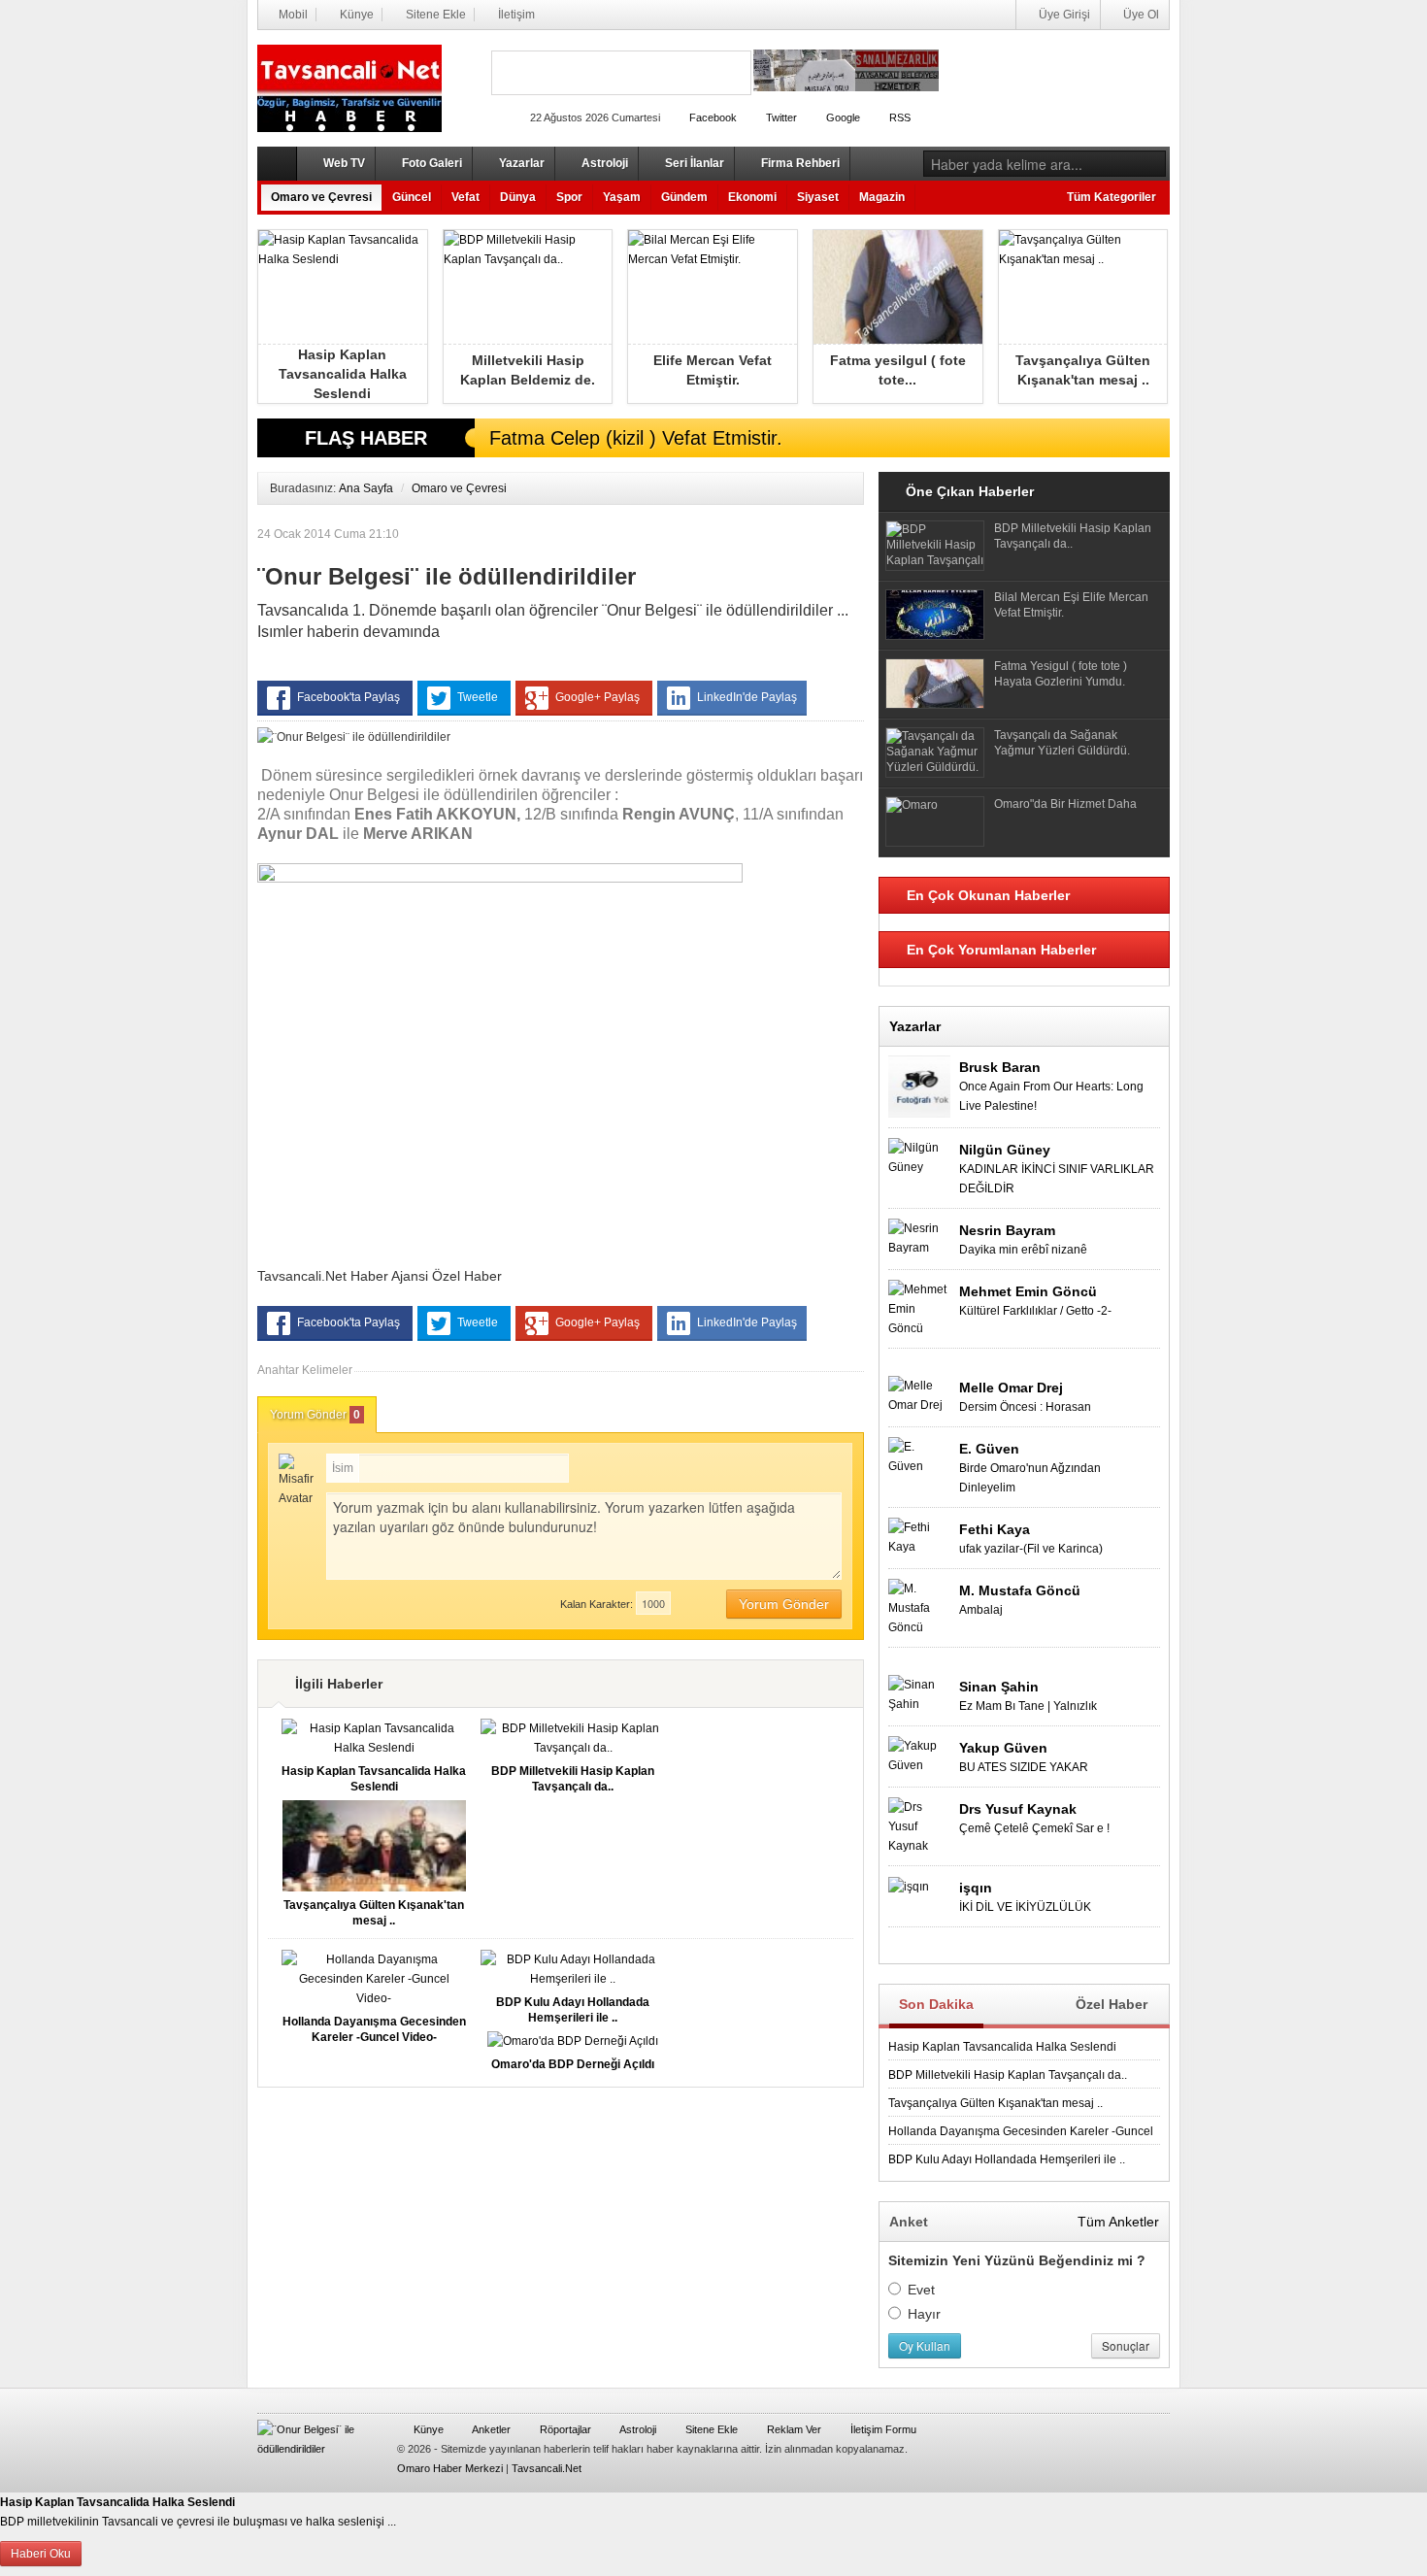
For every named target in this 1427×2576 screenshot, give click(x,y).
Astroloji (603, 163)
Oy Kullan (925, 2345)
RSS (898, 117)
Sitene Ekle (434, 15)
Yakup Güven (1003, 1748)
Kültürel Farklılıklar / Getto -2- (1035, 1311)
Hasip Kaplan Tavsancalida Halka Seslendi (1002, 2047)
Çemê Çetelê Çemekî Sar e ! (1034, 1828)
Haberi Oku (41, 2554)
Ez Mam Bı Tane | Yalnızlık (1028, 1706)
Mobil (292, 15)
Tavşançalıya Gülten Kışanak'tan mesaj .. (996, 2103)
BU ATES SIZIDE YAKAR (1024, 1767)
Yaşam (622, 197)
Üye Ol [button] (1140, 15)
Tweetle (478, 697)
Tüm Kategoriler (1112, 197)
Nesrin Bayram (1007, 1230)
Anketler (490, 2429)
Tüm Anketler (1118, 2222)
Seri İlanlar (693, 163)
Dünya (518, 197)
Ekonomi (752, 197)
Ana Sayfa (366, 488)
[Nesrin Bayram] (919, 1237)
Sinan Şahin (999, 1687)
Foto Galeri (431, 163)
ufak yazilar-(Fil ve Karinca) (1031, 1549)
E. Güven (989, 1449)
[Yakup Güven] (919, 1755)
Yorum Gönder (315, 1415)
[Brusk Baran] (919, 1086)
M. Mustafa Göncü (1020, 1590)
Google (842, 117)
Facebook (712, 117)
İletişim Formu (882, 2429)
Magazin (882, 197)
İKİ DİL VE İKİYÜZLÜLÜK (1025, 1907)
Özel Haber (1112, 2004)
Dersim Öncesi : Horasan (1025, 1407)
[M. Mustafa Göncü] (919, 1607)
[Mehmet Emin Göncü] (919, 1308)
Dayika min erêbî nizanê (1023, 1250)
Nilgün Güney (1005, 1150)
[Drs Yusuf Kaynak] (919, 1825)
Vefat (465, 197)
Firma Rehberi (799, 163)
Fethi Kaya (995, 1529)
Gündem (684, 197)
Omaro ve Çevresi (321, 197)
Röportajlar (564, 2429)
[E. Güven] (919, 1455)
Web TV (343, 163)
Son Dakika (936, 2004)
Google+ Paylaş (597, 697)
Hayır (924, 2314)
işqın (976, 1888)
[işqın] (909, 1886)
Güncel (412, 197)
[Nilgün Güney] (919, 1156)
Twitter (780, 117)
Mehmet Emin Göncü (1028, 1291)
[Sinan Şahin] (919, 1693)
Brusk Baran (1000, 1067)
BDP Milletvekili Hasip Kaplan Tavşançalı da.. (1008, 2075)
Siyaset (818, 197)
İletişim (515, 15)
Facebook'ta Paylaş (348, 697)
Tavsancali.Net (547, 2468)
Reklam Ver (793, 2429)
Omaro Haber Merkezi (450, 2468)
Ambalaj (981, 1610)
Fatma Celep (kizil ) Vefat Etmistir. (636, 438)
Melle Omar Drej (1011, 1388)
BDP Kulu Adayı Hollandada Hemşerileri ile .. (1007, 2159)
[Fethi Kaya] (919, 1536)
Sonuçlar (1126, 2345)
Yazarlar (520, 163)
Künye (355, 15)
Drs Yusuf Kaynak (1018, 1809)
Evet (921, 2290)
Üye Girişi (1063, 15)
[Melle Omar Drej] (919, 1394)
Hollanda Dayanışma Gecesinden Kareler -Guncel (1021, 2131)
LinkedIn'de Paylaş (746, 697)
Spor (569, 197)
